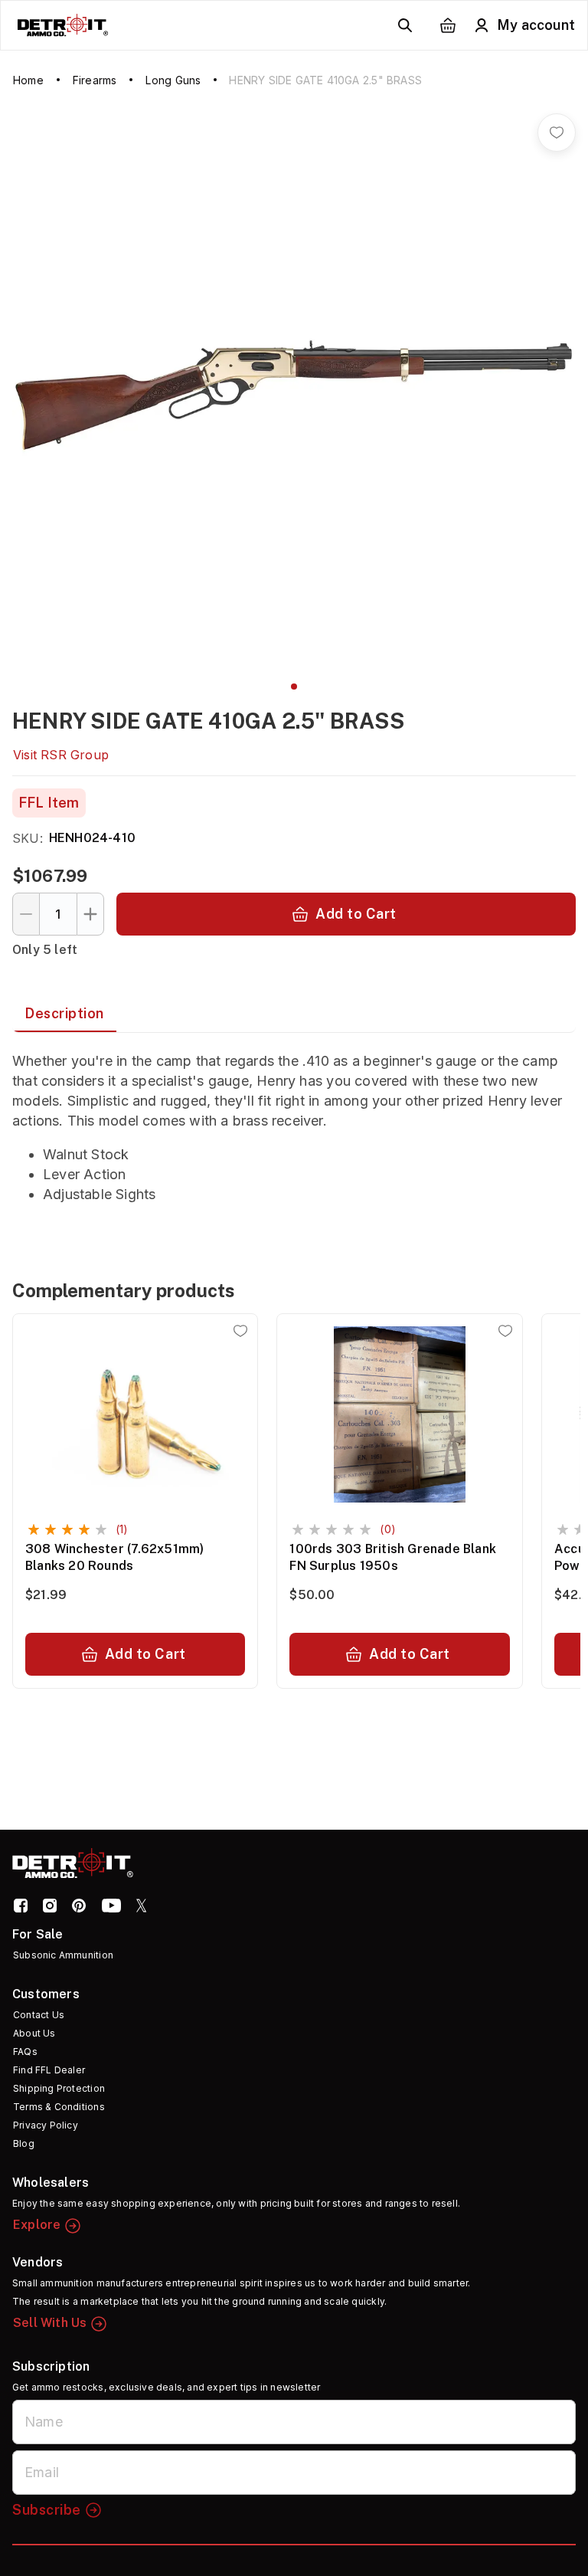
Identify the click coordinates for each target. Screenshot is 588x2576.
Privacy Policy (46, 2125)
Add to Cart (356, 914)
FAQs (25, 2052)
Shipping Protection (59, 2088)
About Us (34, 2033)
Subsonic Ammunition (63, 1955)
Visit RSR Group (61, 755)
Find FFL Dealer (49, 2070)
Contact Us (39, 2015)
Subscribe (47, 2510)
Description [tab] (64, 1013)
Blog (24, 2143)
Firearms (95, 80)
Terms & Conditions (59, 2107)
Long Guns (173, 80)
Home (28, 80)
